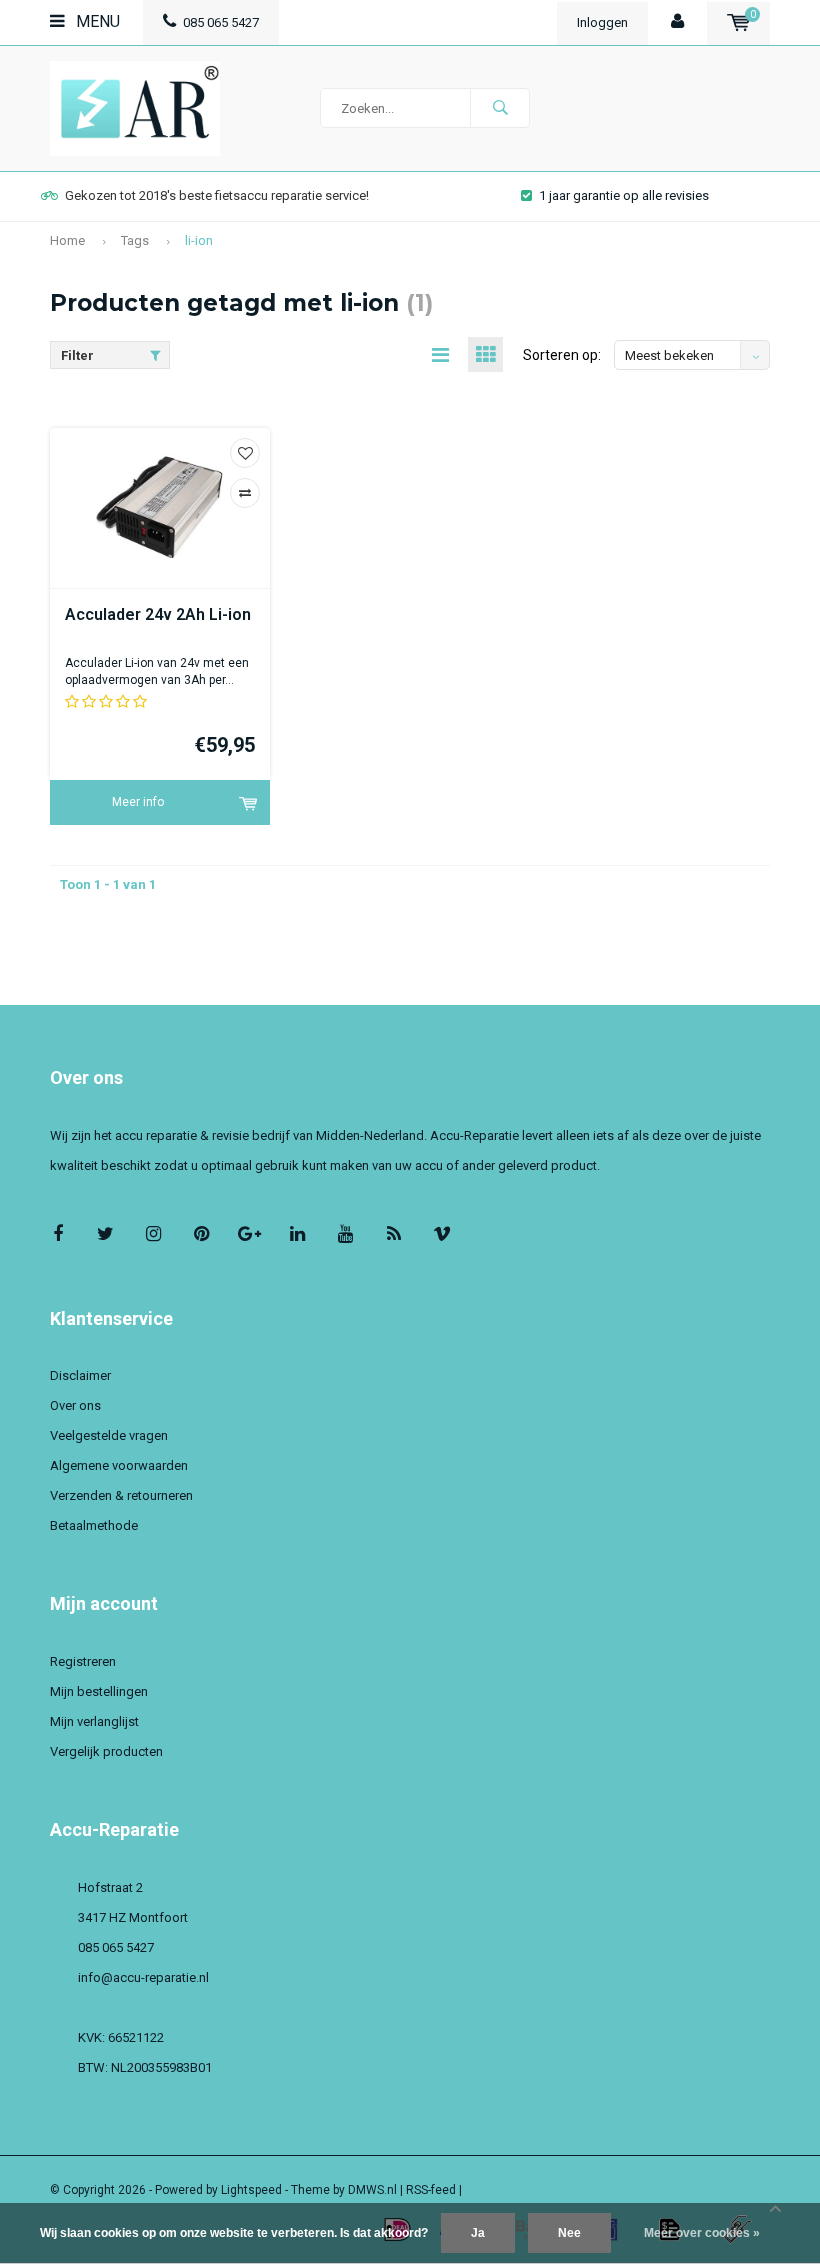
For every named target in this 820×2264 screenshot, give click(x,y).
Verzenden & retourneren (121, 1495)
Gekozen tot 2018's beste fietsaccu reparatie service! (217, 195)
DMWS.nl (372, 2190)
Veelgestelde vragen (109, 1435)
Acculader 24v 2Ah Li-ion (158, 614)
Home (67, 240)
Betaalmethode (94, 1525)
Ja (478, 2233)
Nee (569, 2233)
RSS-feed (431, 2190)
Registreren (83, 1661)
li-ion (199, 240)
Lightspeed (251, 2190)
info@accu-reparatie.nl (143, 1977)
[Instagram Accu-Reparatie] (153, 1233)
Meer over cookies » (702, 2233)
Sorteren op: (562, 355)
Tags (135, 240)
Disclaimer (80, 1375)
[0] (738, 22)
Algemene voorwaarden (119, 1465)
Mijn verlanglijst (94, 1721)
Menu (96, 21)
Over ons (75, 1405)
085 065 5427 (221, 22)
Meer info (138, 802)
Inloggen (602, 22)
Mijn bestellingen (99, 1691)
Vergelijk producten (106, 1751)
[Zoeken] (500, 108)
